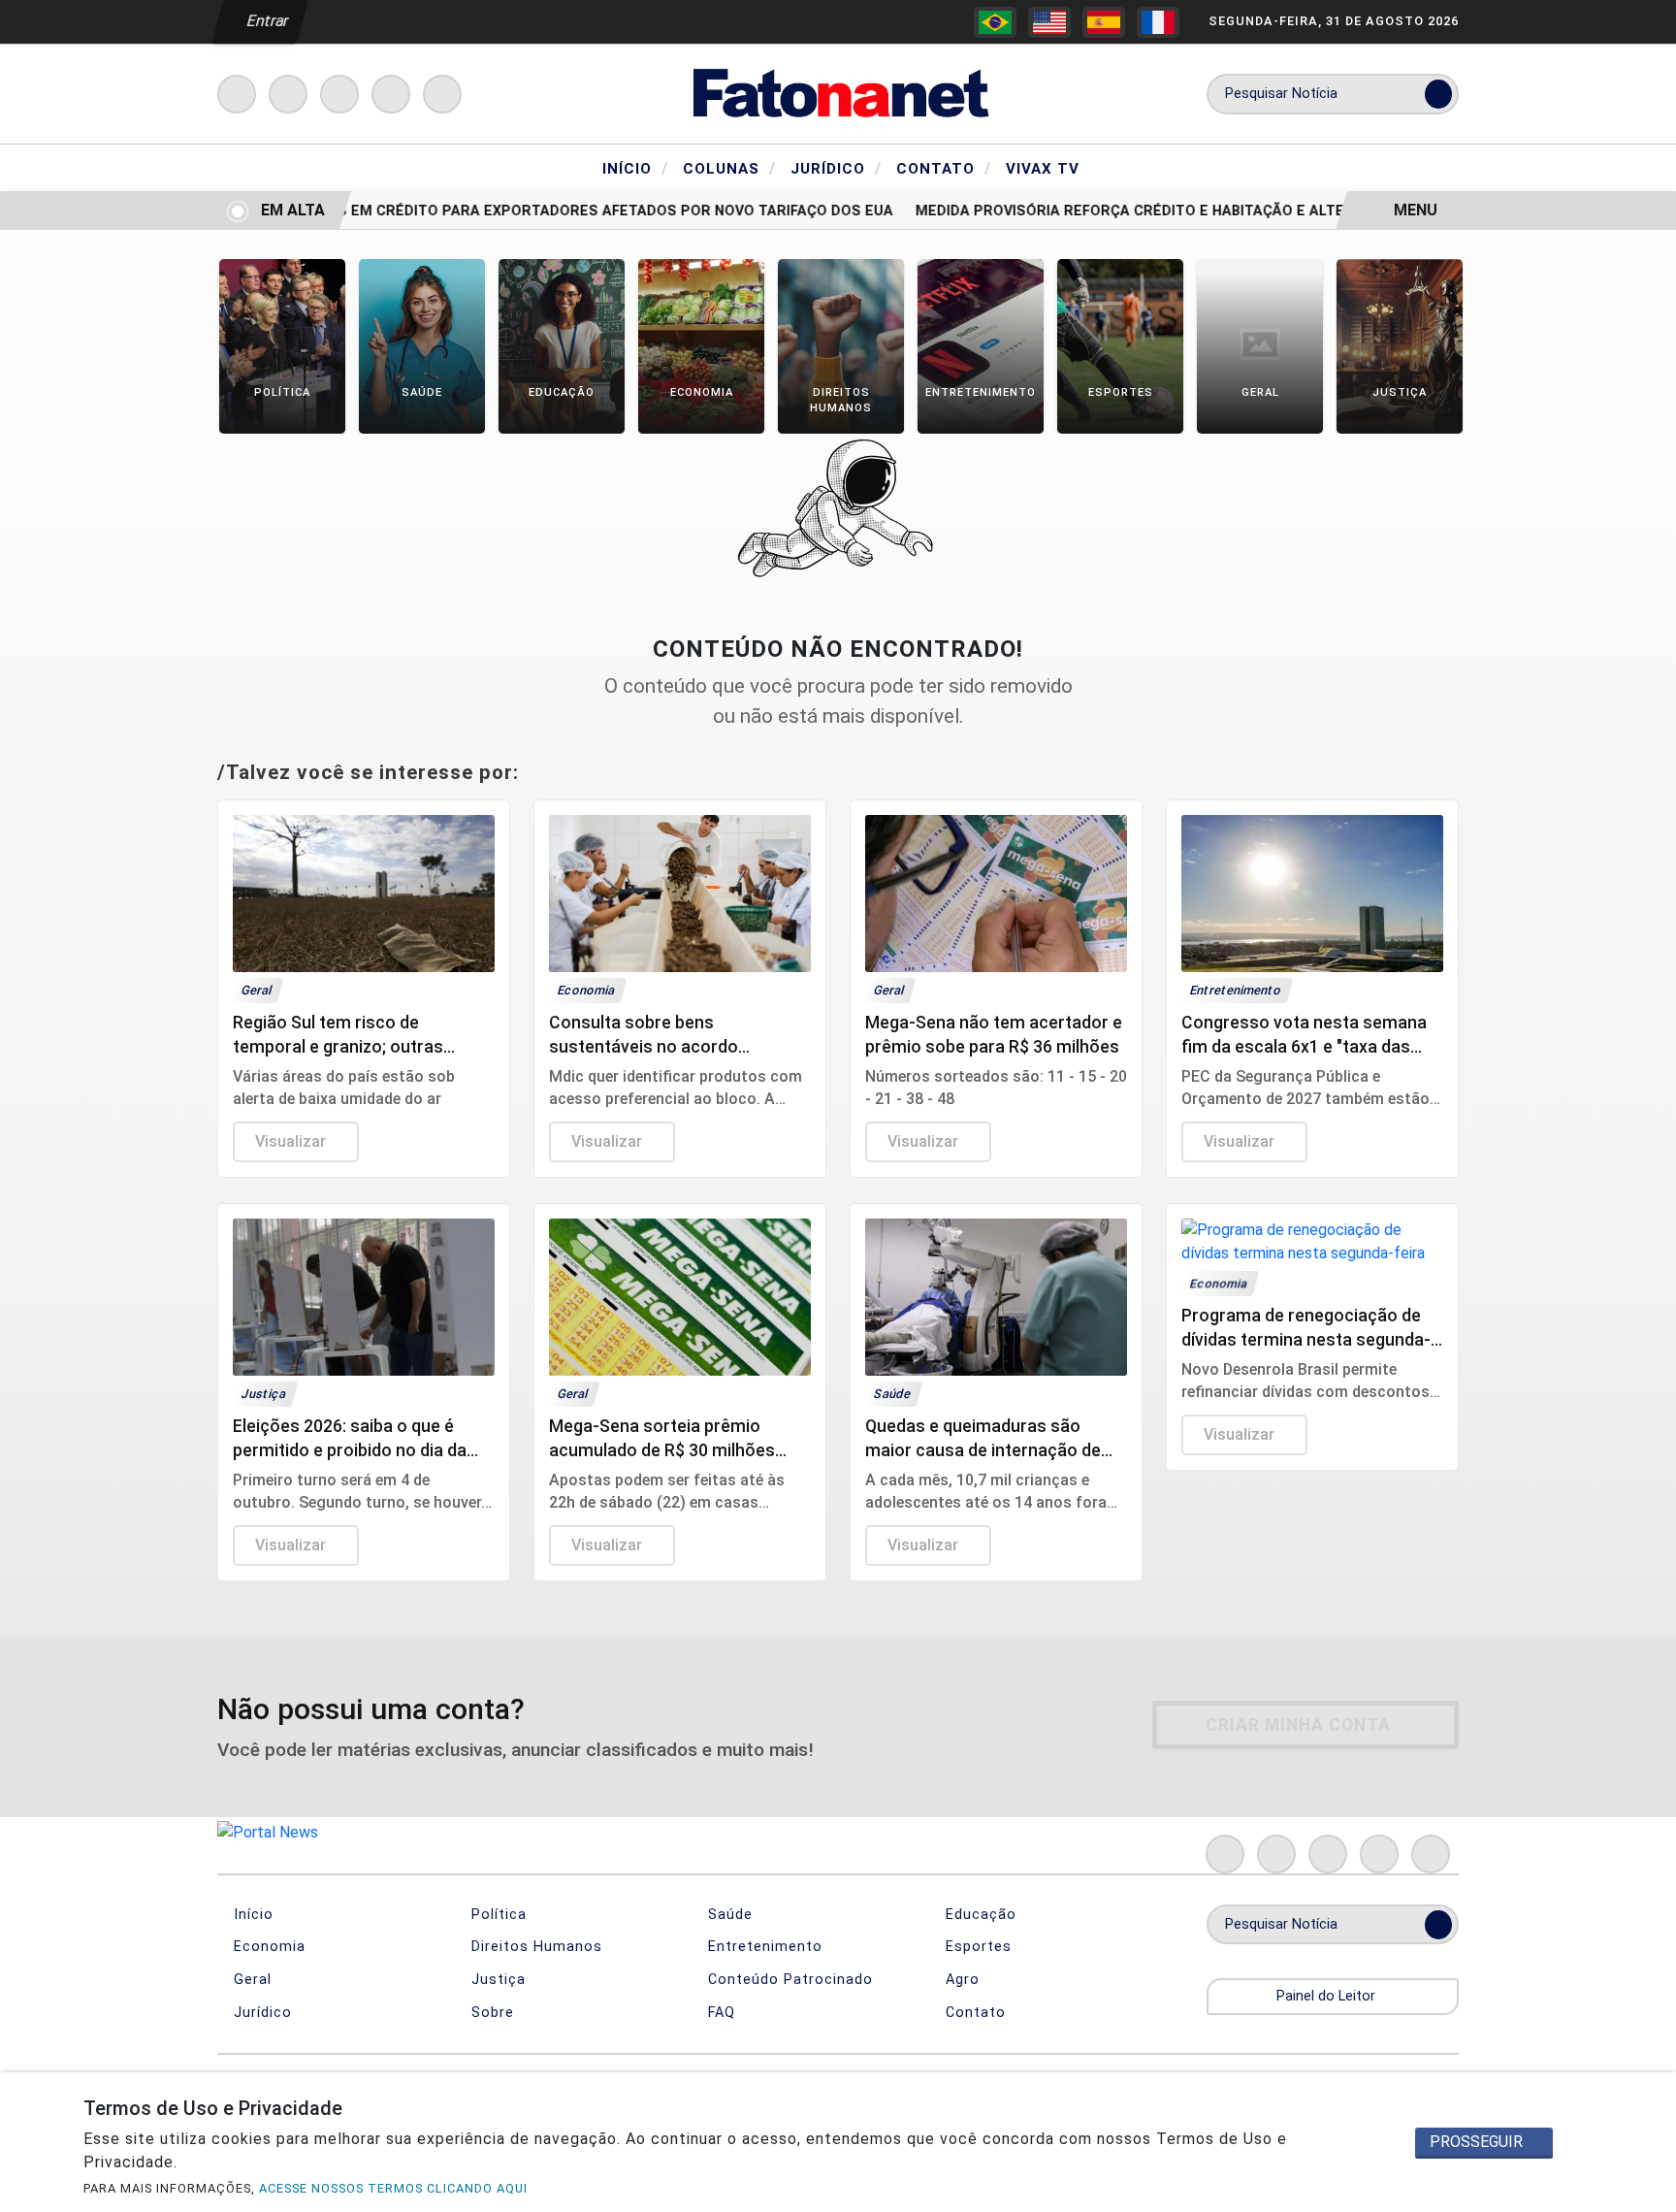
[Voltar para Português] (995, 22)
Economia (267, 1947)
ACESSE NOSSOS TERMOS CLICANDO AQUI (393, 2188)
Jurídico (836, 168)
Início (635, 168)
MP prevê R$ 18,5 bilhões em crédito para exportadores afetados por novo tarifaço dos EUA (498, 211)
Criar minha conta (1298, 1725)
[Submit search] (1438, 94)
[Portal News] (838, 93)
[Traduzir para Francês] (1158, 22)
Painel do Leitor (1328, 1996)
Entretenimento (763, 1947)
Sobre (490, 2013)
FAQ (719, 2013)
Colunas (729, 168)
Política (497, 1915)
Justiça (496, 1980)
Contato (944, 168)
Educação (979, 1915)
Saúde (728, 1915)
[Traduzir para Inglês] (1049, 22)
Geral (250, 1980)
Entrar (266, 21)
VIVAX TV (1043, 169)
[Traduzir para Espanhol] (1104, 22)
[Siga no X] (339, 94)
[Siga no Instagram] (288, 94)
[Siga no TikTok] (442, 94)
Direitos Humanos (534, 1947)
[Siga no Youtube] (391, 94)
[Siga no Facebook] (237, 94)
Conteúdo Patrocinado (788, 1980)
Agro (960, 1980)
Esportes (976, 1947)
